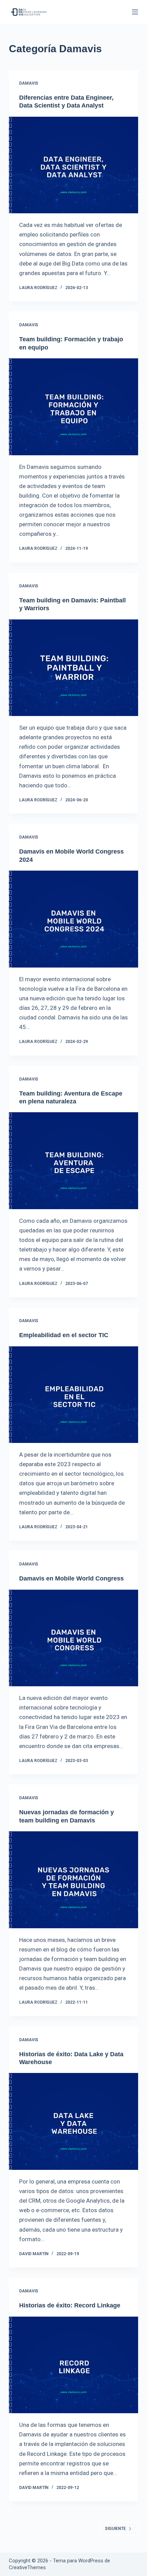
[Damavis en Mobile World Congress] (73, 1638)
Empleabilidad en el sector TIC (64, 1335)
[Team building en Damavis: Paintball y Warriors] (73, 668)
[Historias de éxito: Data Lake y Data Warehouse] (73, 2121)
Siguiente (115, 2529)
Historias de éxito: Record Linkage (70, 2305)
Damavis (29, 83)
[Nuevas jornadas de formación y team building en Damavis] (73, 1880)
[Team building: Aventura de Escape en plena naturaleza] (73, 1161)
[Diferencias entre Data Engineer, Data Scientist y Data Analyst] (73, 165)
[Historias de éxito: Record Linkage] (73, 2365)
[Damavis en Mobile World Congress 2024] (73, 919)
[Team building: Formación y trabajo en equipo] (73, 407)
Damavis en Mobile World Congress (71, 1578)
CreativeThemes (27, 2567)
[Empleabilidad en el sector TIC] (73, 1395)
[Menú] (135, 12)
